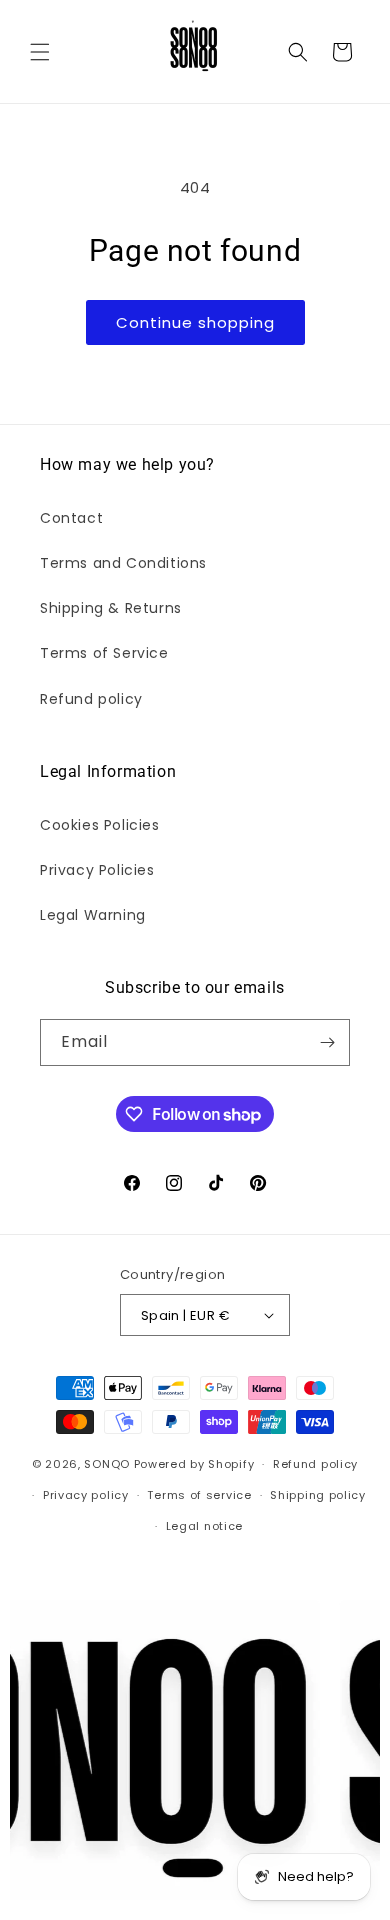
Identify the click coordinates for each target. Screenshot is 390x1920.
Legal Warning (93, 915)
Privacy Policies (97, 870)
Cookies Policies (100, 825)
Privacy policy (86, 1495)
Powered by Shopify (194, 1464)
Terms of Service (104, 653)
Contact (71, 518)
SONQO (107, 1464)
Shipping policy (318, 1495)
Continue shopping (195, 322)
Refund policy (91, 699)
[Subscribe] (327, 1042)
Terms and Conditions (123, 563)
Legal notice (204, 1526)
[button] (40, 52)
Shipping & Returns (111, 608)
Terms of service (199, 1495)
